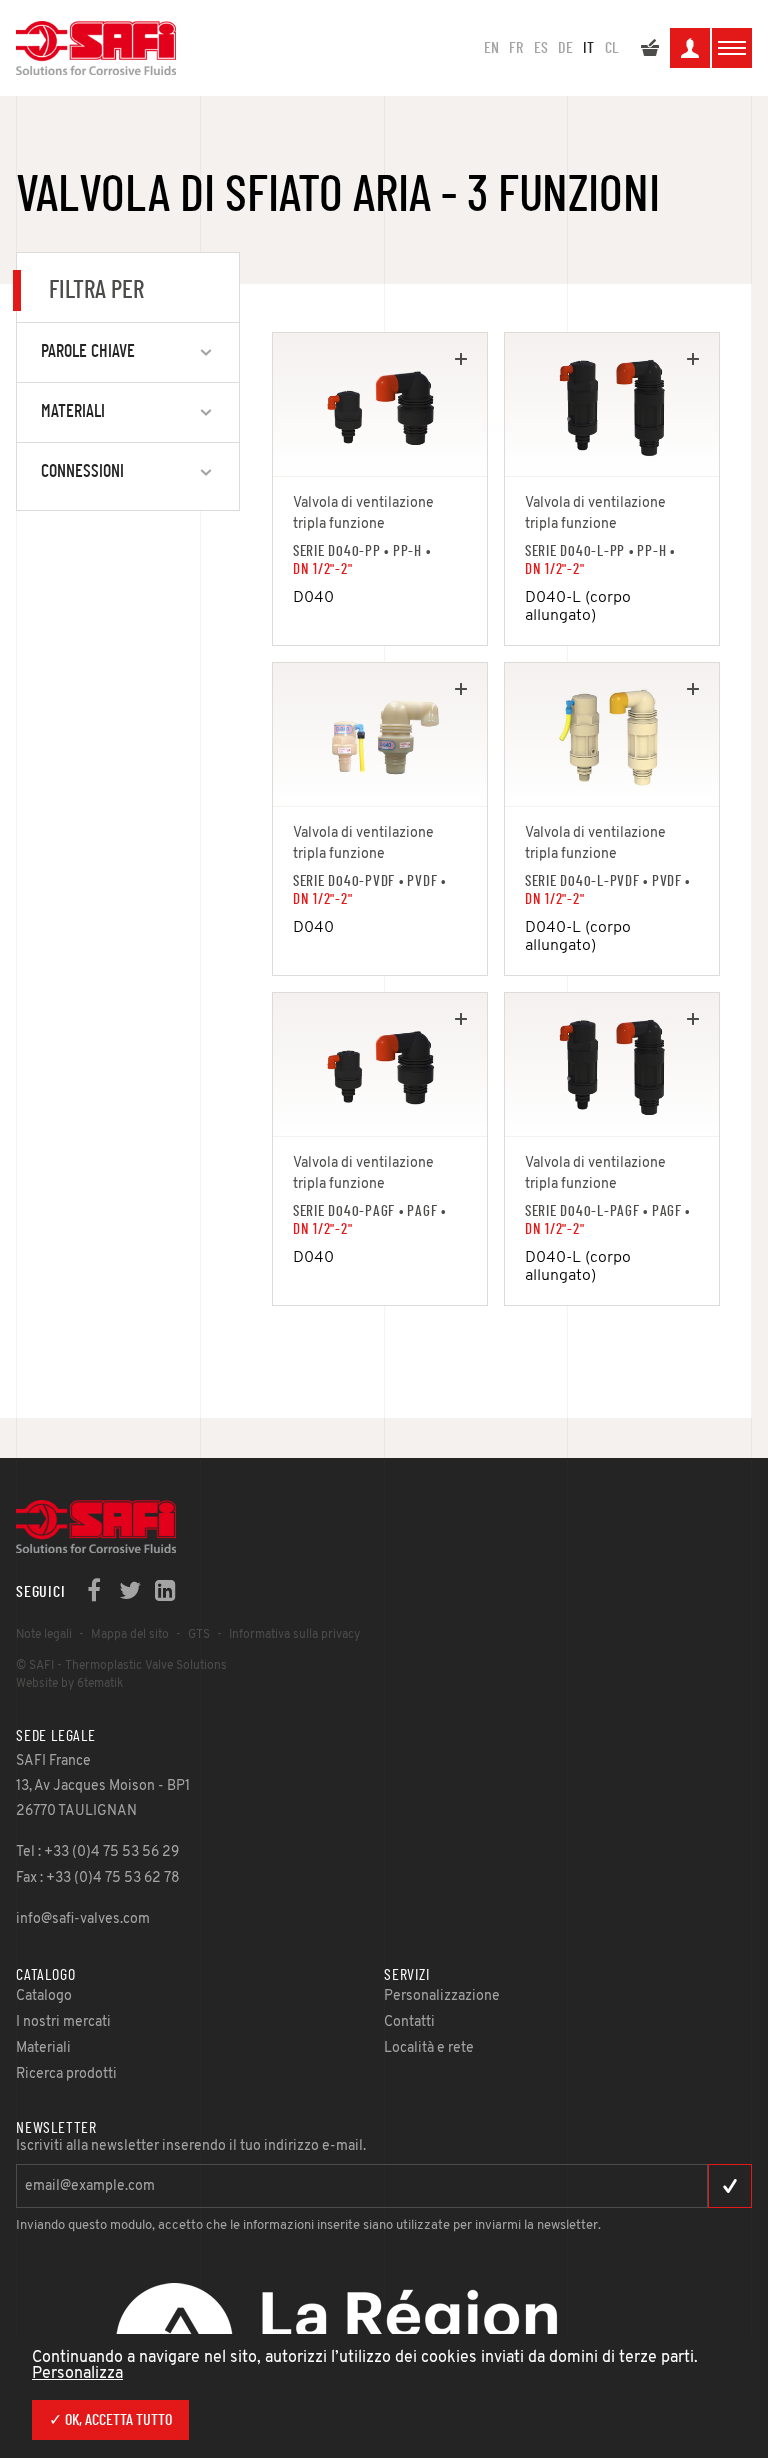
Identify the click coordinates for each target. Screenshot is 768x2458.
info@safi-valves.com (83, 1919)
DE (565, 48)
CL (612, 48)
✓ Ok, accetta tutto (110, 2420)
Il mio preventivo (650, 48)
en (491, 48)
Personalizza (77, 2374)
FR (516, 48)
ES (541, 48)
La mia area (690, 48)
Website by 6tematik (69, 1684)
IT (588, 48)
